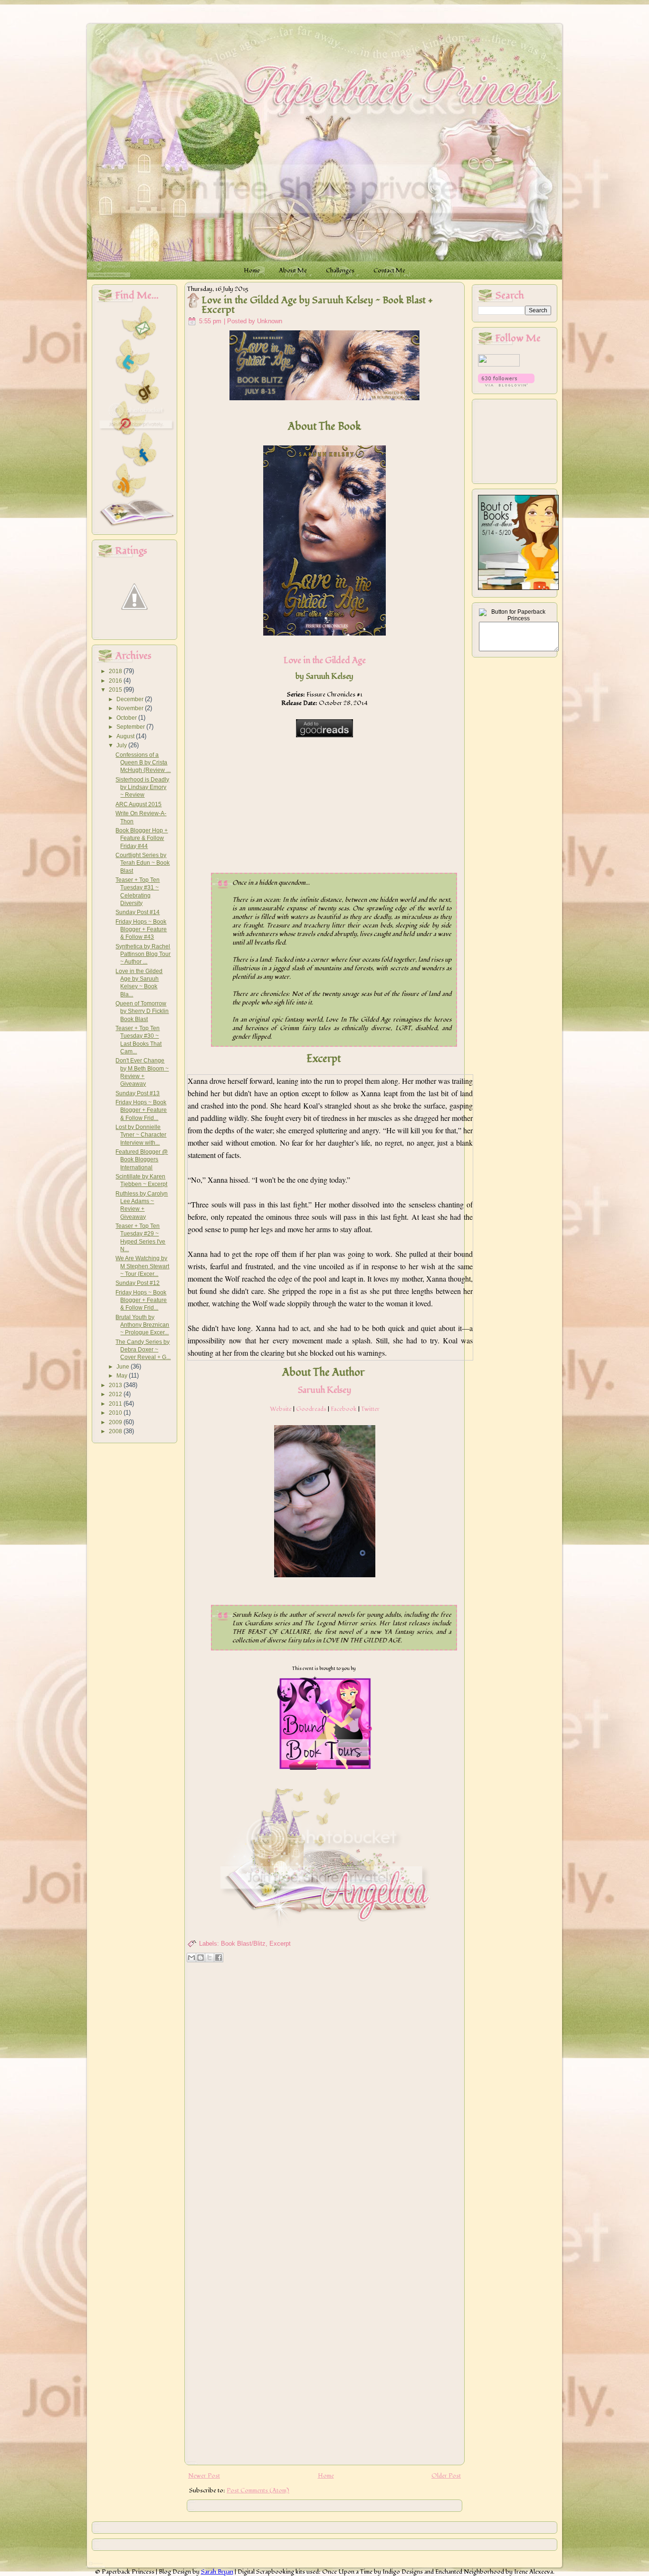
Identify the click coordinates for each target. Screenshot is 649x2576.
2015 (116, 690)
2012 (116, 1394)
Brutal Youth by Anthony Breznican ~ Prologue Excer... (142, 1325)
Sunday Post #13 (138, 1093)
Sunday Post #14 (138, 912)
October (127, 718)
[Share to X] (210, 1958)
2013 (116, 1385)
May (123, 1376)
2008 (116, 1431)
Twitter (370, 1409)
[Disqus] (324, 2088)
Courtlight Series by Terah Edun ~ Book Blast (143, 863)
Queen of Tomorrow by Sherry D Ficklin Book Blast (142, 1011)
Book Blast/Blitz (243, 1944)
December (131, 699)
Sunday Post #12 (138, 1283)
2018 (116, 671)
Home (326, 2476)
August (126, 736)
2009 (116, 1422)
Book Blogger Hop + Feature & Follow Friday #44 (142, 838)
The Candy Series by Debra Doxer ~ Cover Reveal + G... (143, 1350)
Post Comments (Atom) (258, 2490)
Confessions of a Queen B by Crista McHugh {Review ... (143, 763)
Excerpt (280, 1944)
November (131, 708)
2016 (116, 681)
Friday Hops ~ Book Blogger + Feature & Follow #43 (141, 930)
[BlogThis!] (200, 1958)
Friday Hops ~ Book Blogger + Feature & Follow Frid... (141, 1110)
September (131, 727)
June (124, 1367)
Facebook (344, 1409)
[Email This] (191, 1958)
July (122, 745)
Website (281, 1409)
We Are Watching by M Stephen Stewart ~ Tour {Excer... (142, 1266)
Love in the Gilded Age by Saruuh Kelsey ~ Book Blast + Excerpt (317, 305)
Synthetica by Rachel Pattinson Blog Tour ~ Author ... (143, 954)
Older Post (446, 2476)
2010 (116, 1413)
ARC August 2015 (138, 804)
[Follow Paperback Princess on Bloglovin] (506, 385)
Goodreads (311, 1409)
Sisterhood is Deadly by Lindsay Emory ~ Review (142, 787)
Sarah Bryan (217, 2572)
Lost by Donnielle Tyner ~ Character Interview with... (141, 1135)
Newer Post (204, 2476)
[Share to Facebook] (219, 1958)
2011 (116, 1404)
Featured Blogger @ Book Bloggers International (142, 1160)
